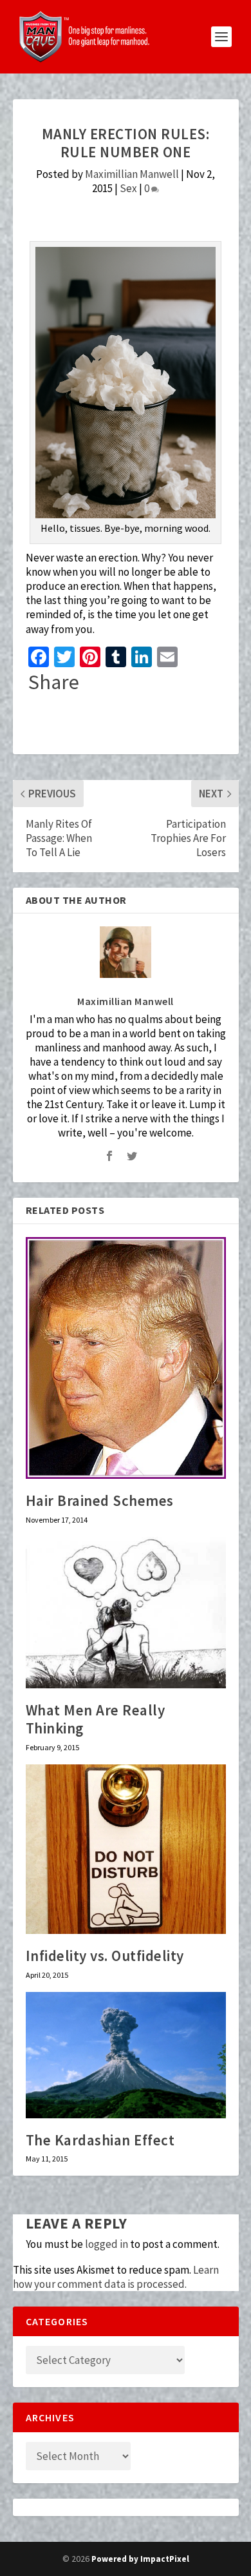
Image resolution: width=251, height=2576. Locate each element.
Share (54, 682)
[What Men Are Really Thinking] (126, 1613)
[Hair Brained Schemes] (126, 1358)
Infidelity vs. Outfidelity (105, 1956)
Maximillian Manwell (132, 174)
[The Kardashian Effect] (126, 2055)
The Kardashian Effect (100, 2140)
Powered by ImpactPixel (140, 2559)
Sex (128, 188)
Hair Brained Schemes (100, 1500)
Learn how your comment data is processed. (116, 2277)
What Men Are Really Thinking (96, 1719)
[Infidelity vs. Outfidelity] (126, 1849)
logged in (107, 2244)
